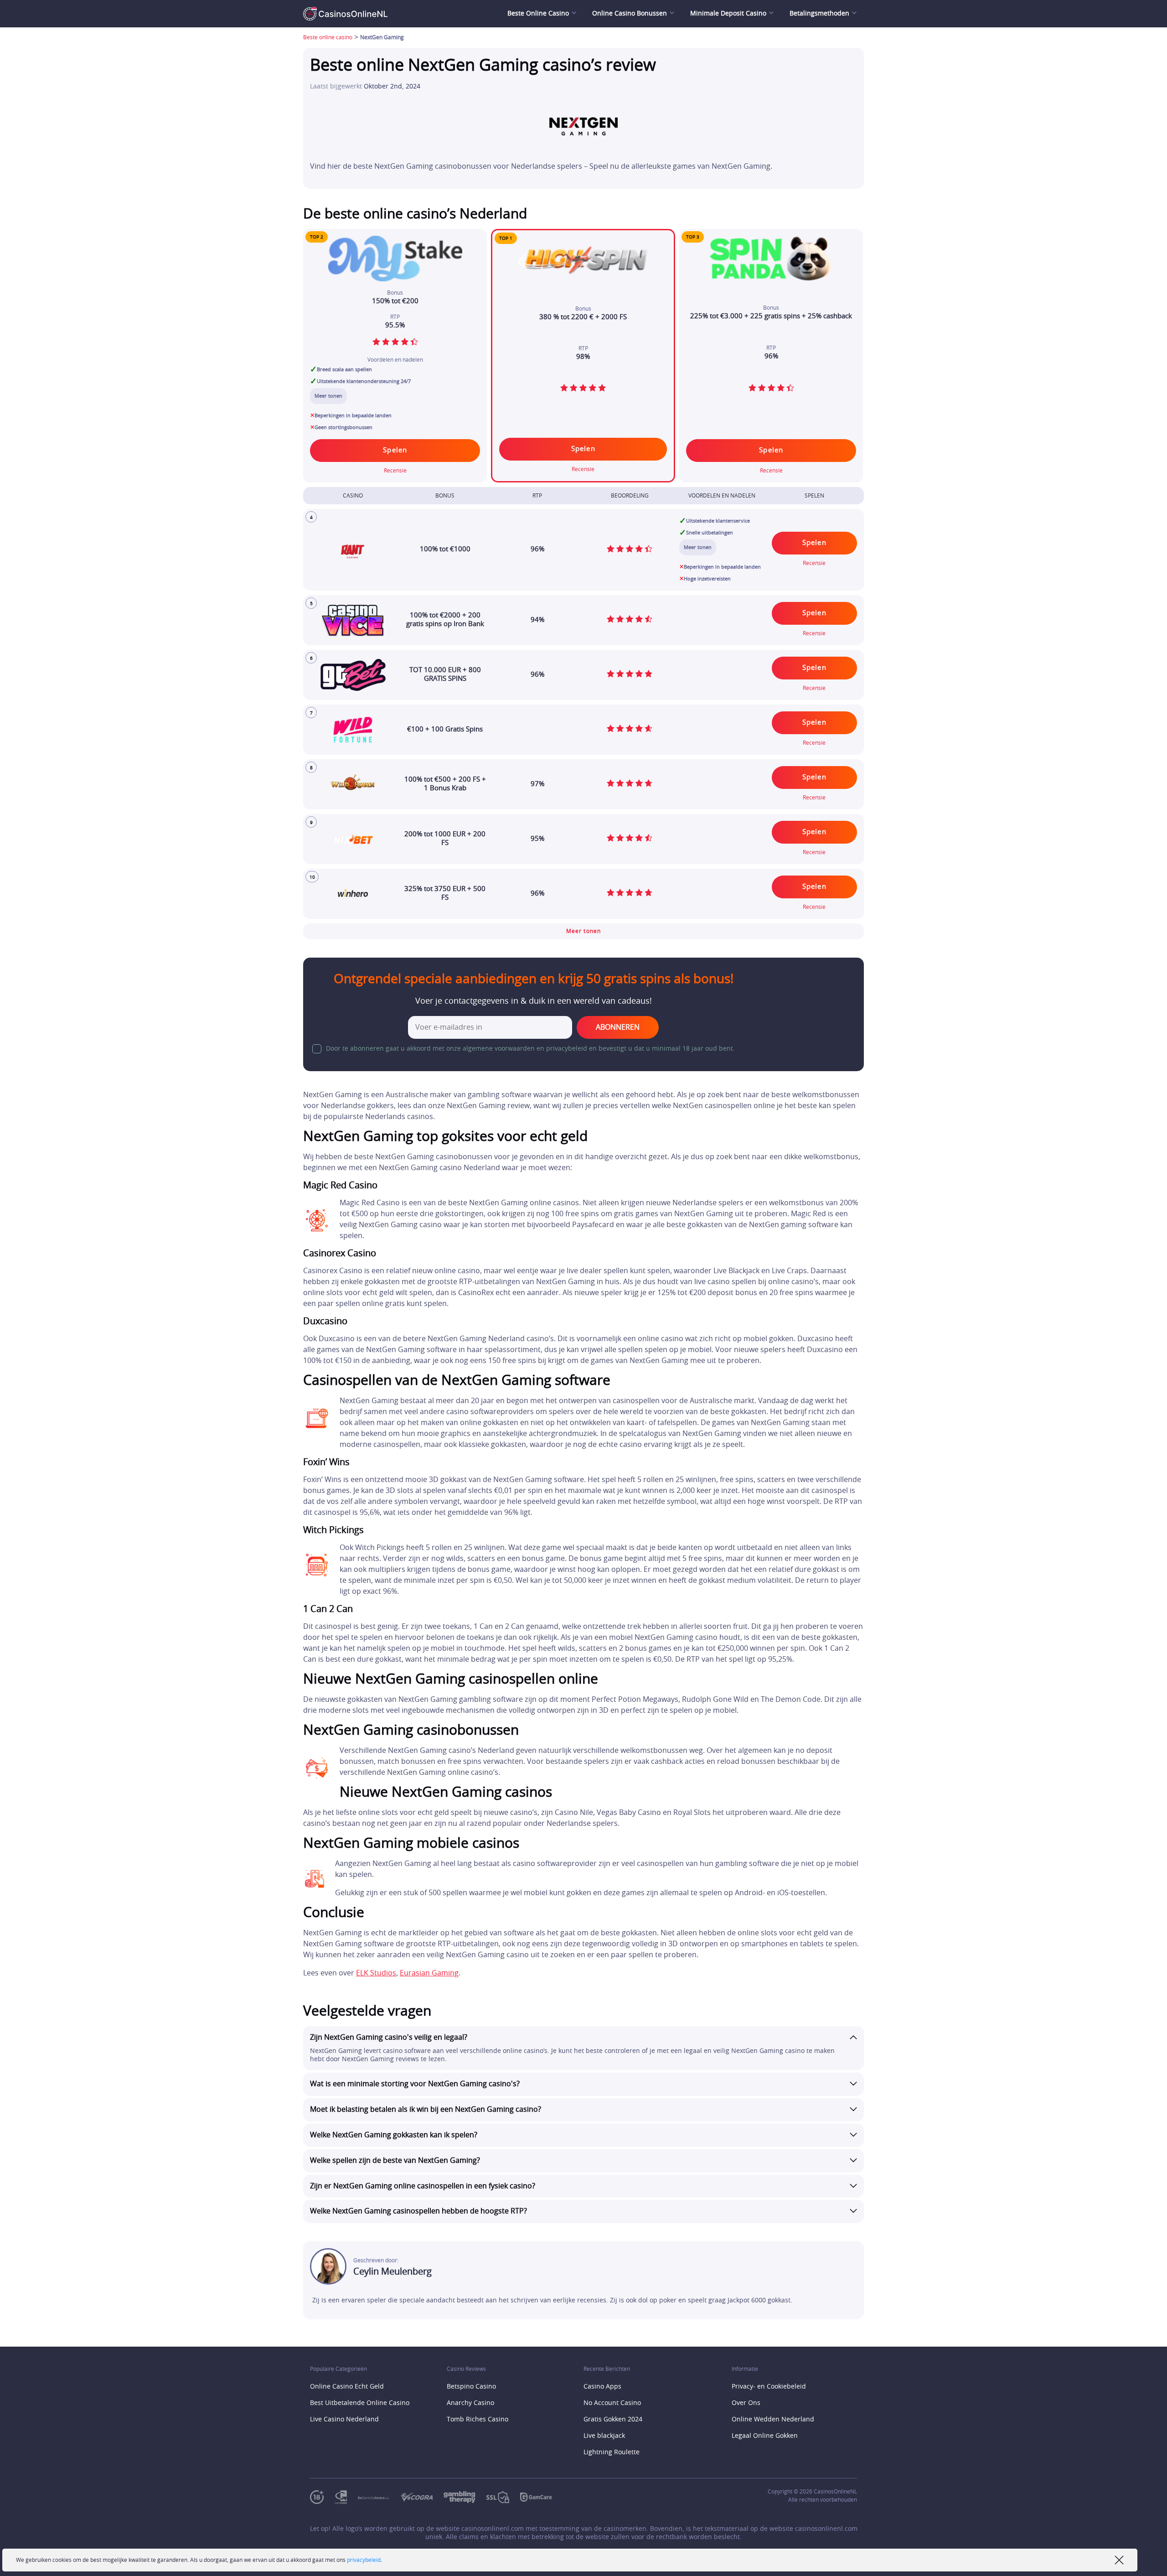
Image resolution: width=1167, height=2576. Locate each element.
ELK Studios (376, 1973)
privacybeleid (364, 2560)
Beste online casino (328, 37)
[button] (583, 931)
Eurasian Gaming (429, 1973)
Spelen (583, 449)
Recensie (583, 469)
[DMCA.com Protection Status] (568, 2497)
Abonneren (618, 1027)
